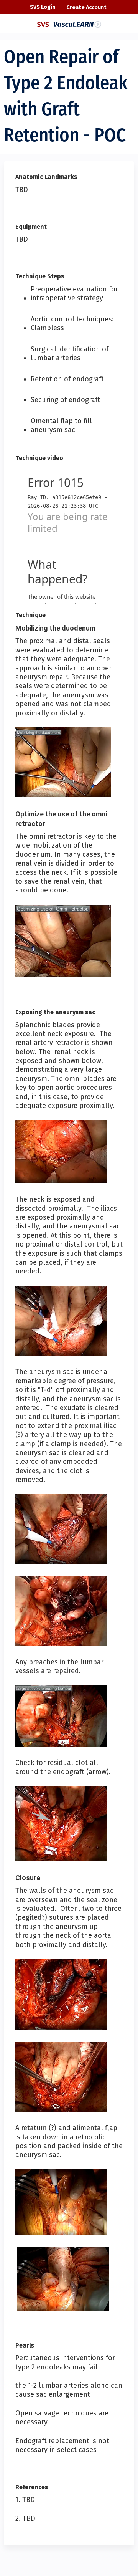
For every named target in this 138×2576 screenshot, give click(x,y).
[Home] (69, 22)
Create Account (86, 7)
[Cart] (116, 11)
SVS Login (43, 7)
